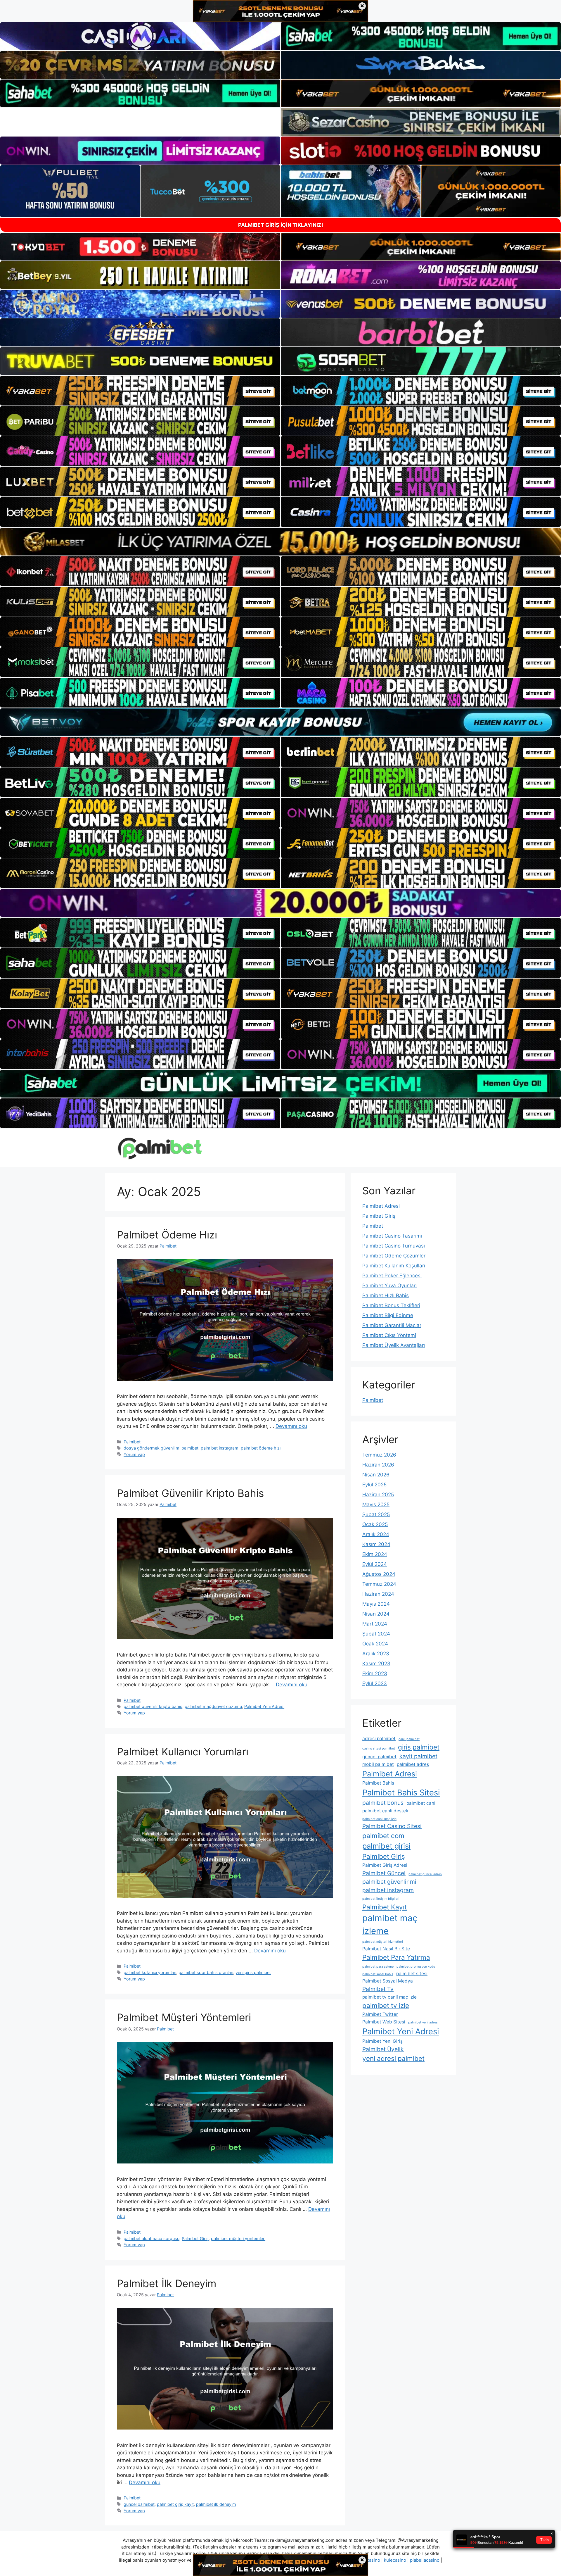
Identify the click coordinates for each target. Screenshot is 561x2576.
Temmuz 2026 (379, 1455)
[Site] (140, 391)
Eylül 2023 (375, 1683)
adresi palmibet (379, 1739)
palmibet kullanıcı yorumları (150, 1972)
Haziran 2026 (378, 1465)
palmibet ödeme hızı (261, 1448)
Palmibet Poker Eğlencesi (392, 1276)
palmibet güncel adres (425, 1874)
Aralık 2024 (376, 1534)
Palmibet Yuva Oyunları (389, 1286)
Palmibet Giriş (195, 2238)
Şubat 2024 (376, 1634)
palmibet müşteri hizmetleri (383, 1942)
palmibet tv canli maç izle (389, 1997)
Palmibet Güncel (384, 1873)
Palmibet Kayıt (385, 1907)
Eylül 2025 (374, 1485)
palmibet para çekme (378, 1967)
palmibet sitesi (412, 1974)
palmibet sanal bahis (378, 1974)
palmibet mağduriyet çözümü (213, 1706)
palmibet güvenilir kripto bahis (153, 1706)
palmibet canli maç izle (379, 1819)
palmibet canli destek (385, 1811)
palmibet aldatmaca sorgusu (151, 2238)
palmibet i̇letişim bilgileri (381, 1899)
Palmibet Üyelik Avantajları (394, 1345)
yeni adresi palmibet (393, 2058)
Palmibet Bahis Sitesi (401, 1793)
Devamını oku (291, 1426)
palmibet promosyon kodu (416, 1967)
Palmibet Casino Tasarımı (392, 1236)
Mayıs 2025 (376, 1504)
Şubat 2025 (376, 1514)
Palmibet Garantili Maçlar (392, 1325)
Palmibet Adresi (381, 1206)
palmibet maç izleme (390, 1924)
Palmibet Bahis (378, 1783)
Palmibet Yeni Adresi (264, 1706)
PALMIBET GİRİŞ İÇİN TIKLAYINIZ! (281, 225)
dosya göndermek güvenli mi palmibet (161, 1448)
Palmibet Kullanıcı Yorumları (183, 1752)
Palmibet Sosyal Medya (388, 1981)
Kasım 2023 (376, 1664)
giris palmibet (419, 1747)
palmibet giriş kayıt (175, 2504)
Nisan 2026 (376, 1475)
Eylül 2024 (375, 1564)
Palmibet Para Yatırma (396, 1957)
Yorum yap (134, 1454)
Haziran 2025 (378, 1495)
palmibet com (383, 1836)
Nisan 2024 (376, 1614)
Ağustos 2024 (379, 1574)
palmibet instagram (220, 1448)
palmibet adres (413, 1764)
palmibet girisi (386, 1846)
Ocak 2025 (375, 1524)
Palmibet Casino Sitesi (392, 1826)
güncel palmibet (139, 2504)
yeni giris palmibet (253, 1972)
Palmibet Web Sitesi (384, 2022)
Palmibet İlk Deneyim (167, 2283)
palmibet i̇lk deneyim (216, 2504)
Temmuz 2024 (379, 1584)
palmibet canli (421, 1803)
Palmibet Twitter (380, 2014)
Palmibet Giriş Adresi (385, 1865)
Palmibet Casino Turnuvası (394, 1246)
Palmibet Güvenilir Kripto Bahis (190, 1493)
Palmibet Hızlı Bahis (386, 1295)
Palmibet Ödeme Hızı (167, 1235)
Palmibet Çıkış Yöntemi (389, 1335)
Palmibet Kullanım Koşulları (394, 1266)
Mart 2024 (375, 1624)
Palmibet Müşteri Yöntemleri (184, 2017)
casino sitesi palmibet (379, 1748)
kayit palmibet (418, 1756)
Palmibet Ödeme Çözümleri (394, 1256)
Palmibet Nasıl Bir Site (386, 1949)
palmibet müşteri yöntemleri (238, 2238)
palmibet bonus (383, 1803)
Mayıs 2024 (376, 1604)
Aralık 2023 (376, 1654)
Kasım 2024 (376, 1544)
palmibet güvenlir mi (389, 1882)
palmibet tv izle (386, 2005)
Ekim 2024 (375, 1554)
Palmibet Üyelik (383, 2049)
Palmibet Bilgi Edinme (388, 1315)
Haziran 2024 (378, 1594)
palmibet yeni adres (423, 2022)
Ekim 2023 (375, 1673)
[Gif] (280, 542)
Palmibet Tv (378, 1989)
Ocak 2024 (375, 1644)
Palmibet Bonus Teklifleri (391, 1305)
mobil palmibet (378, 1764)
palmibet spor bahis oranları (206, 1972)
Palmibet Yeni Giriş (382, 2041)
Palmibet (132, 1442)
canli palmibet (409, 1739)
